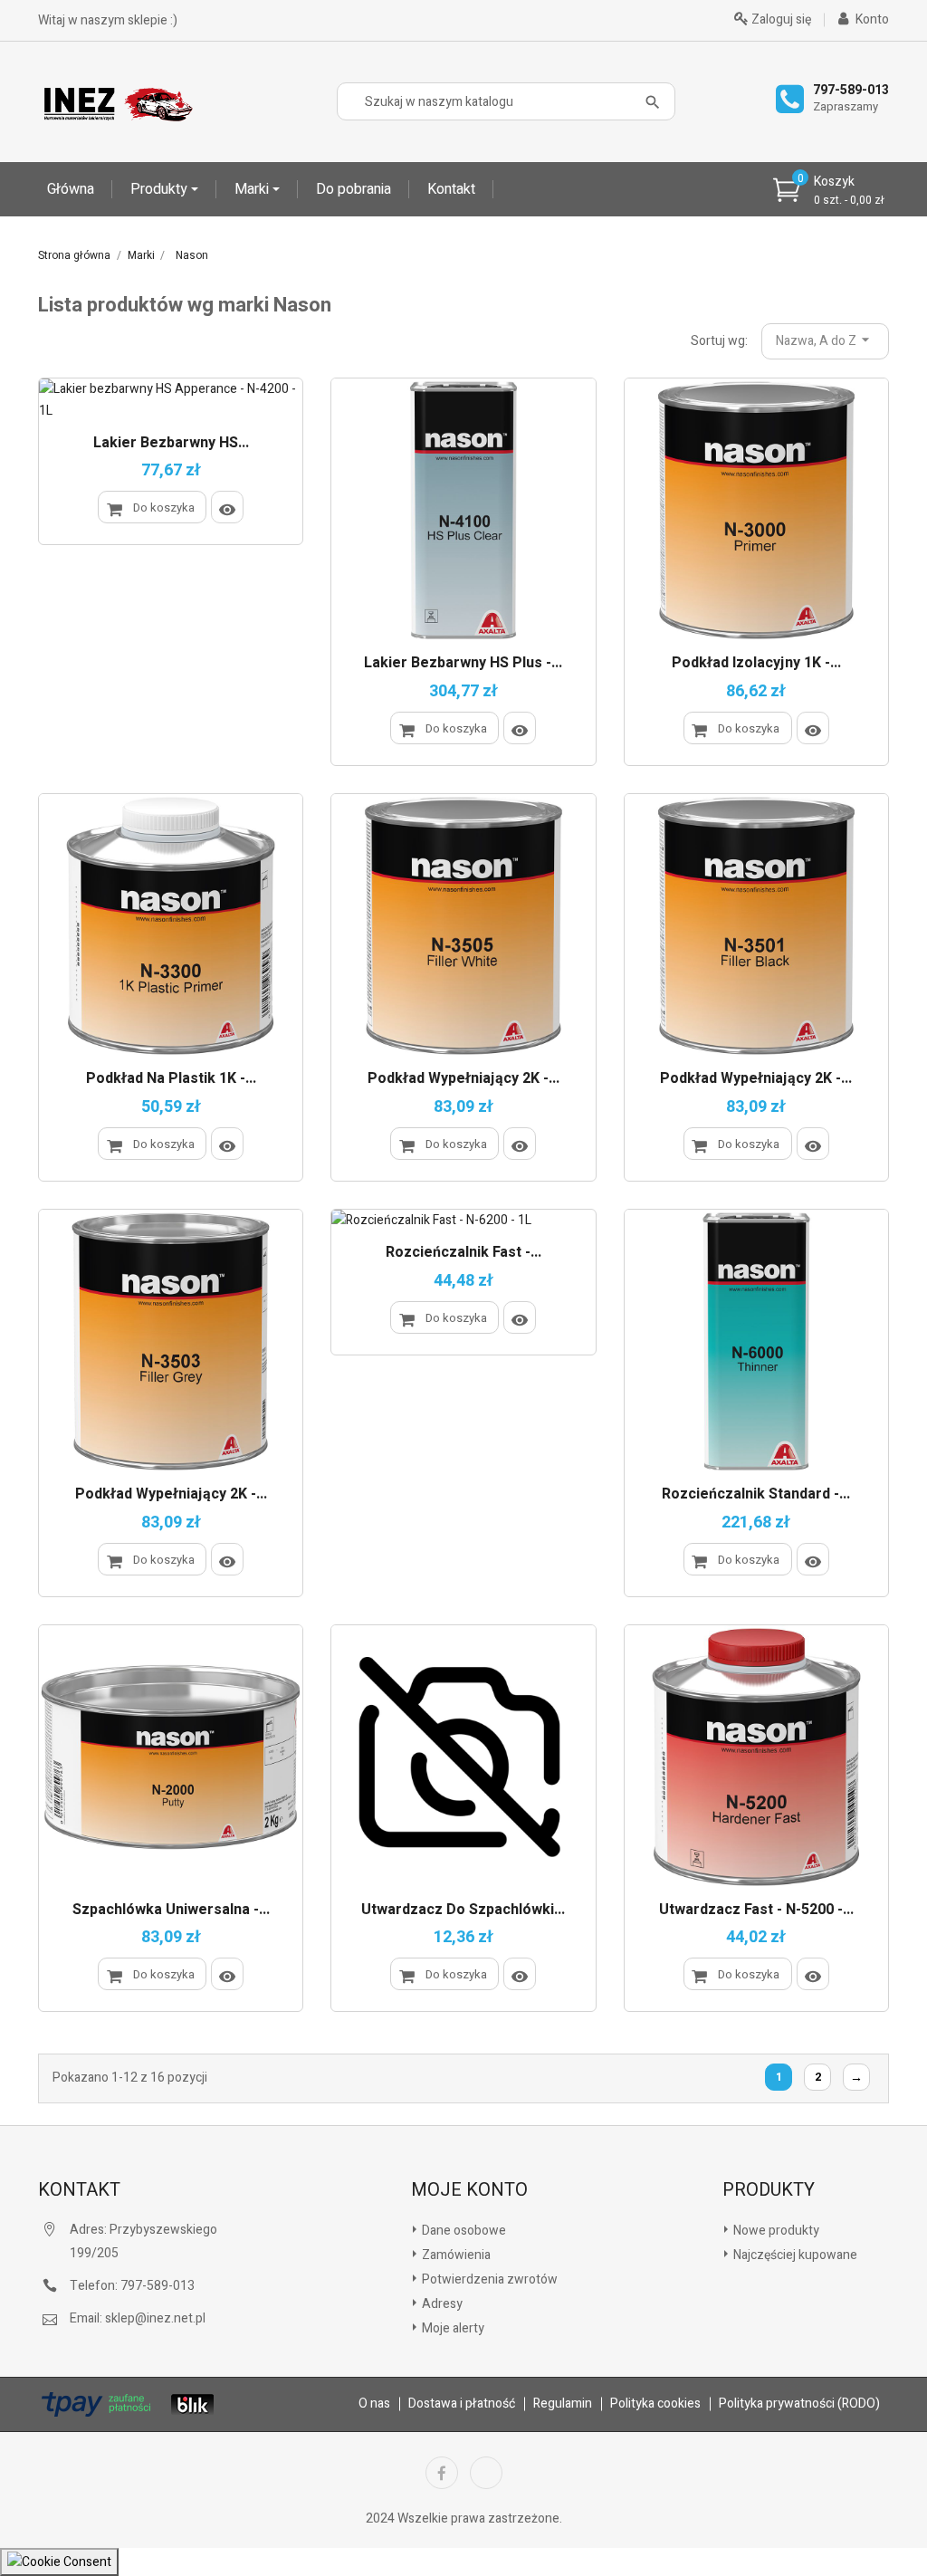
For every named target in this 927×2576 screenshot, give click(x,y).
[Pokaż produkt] (227, 507)
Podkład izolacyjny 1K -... (756, 664)
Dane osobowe (463, 2231)
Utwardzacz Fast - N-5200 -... (756, 1910)
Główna (71, 189)
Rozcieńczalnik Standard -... (756, 1495)
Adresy (441, 2304)
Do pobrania (354, 189)
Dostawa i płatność (462, 2404)
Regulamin (563, 2404)
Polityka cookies (655, 2404)
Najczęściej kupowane (794, 2255)
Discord (486, 2473)
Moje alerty (452, 2328)
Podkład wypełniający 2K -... (463, 1079)
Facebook (442, 2473)
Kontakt (451, 189)
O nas (374, 2404)
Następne (856, 2078)
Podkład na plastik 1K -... (171, 1079)
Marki (253, 189)
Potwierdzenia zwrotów (488, 2279)
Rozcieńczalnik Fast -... (463, 1253)
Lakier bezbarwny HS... (171, 444)
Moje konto (469, 2190)
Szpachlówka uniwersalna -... (171, 1910)
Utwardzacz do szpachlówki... (463, 1910)
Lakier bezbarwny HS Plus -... (463, 664)
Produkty (161, 189)
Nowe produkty (775, 2231)
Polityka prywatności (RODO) (799, 2404)
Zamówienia (455, 2255)
